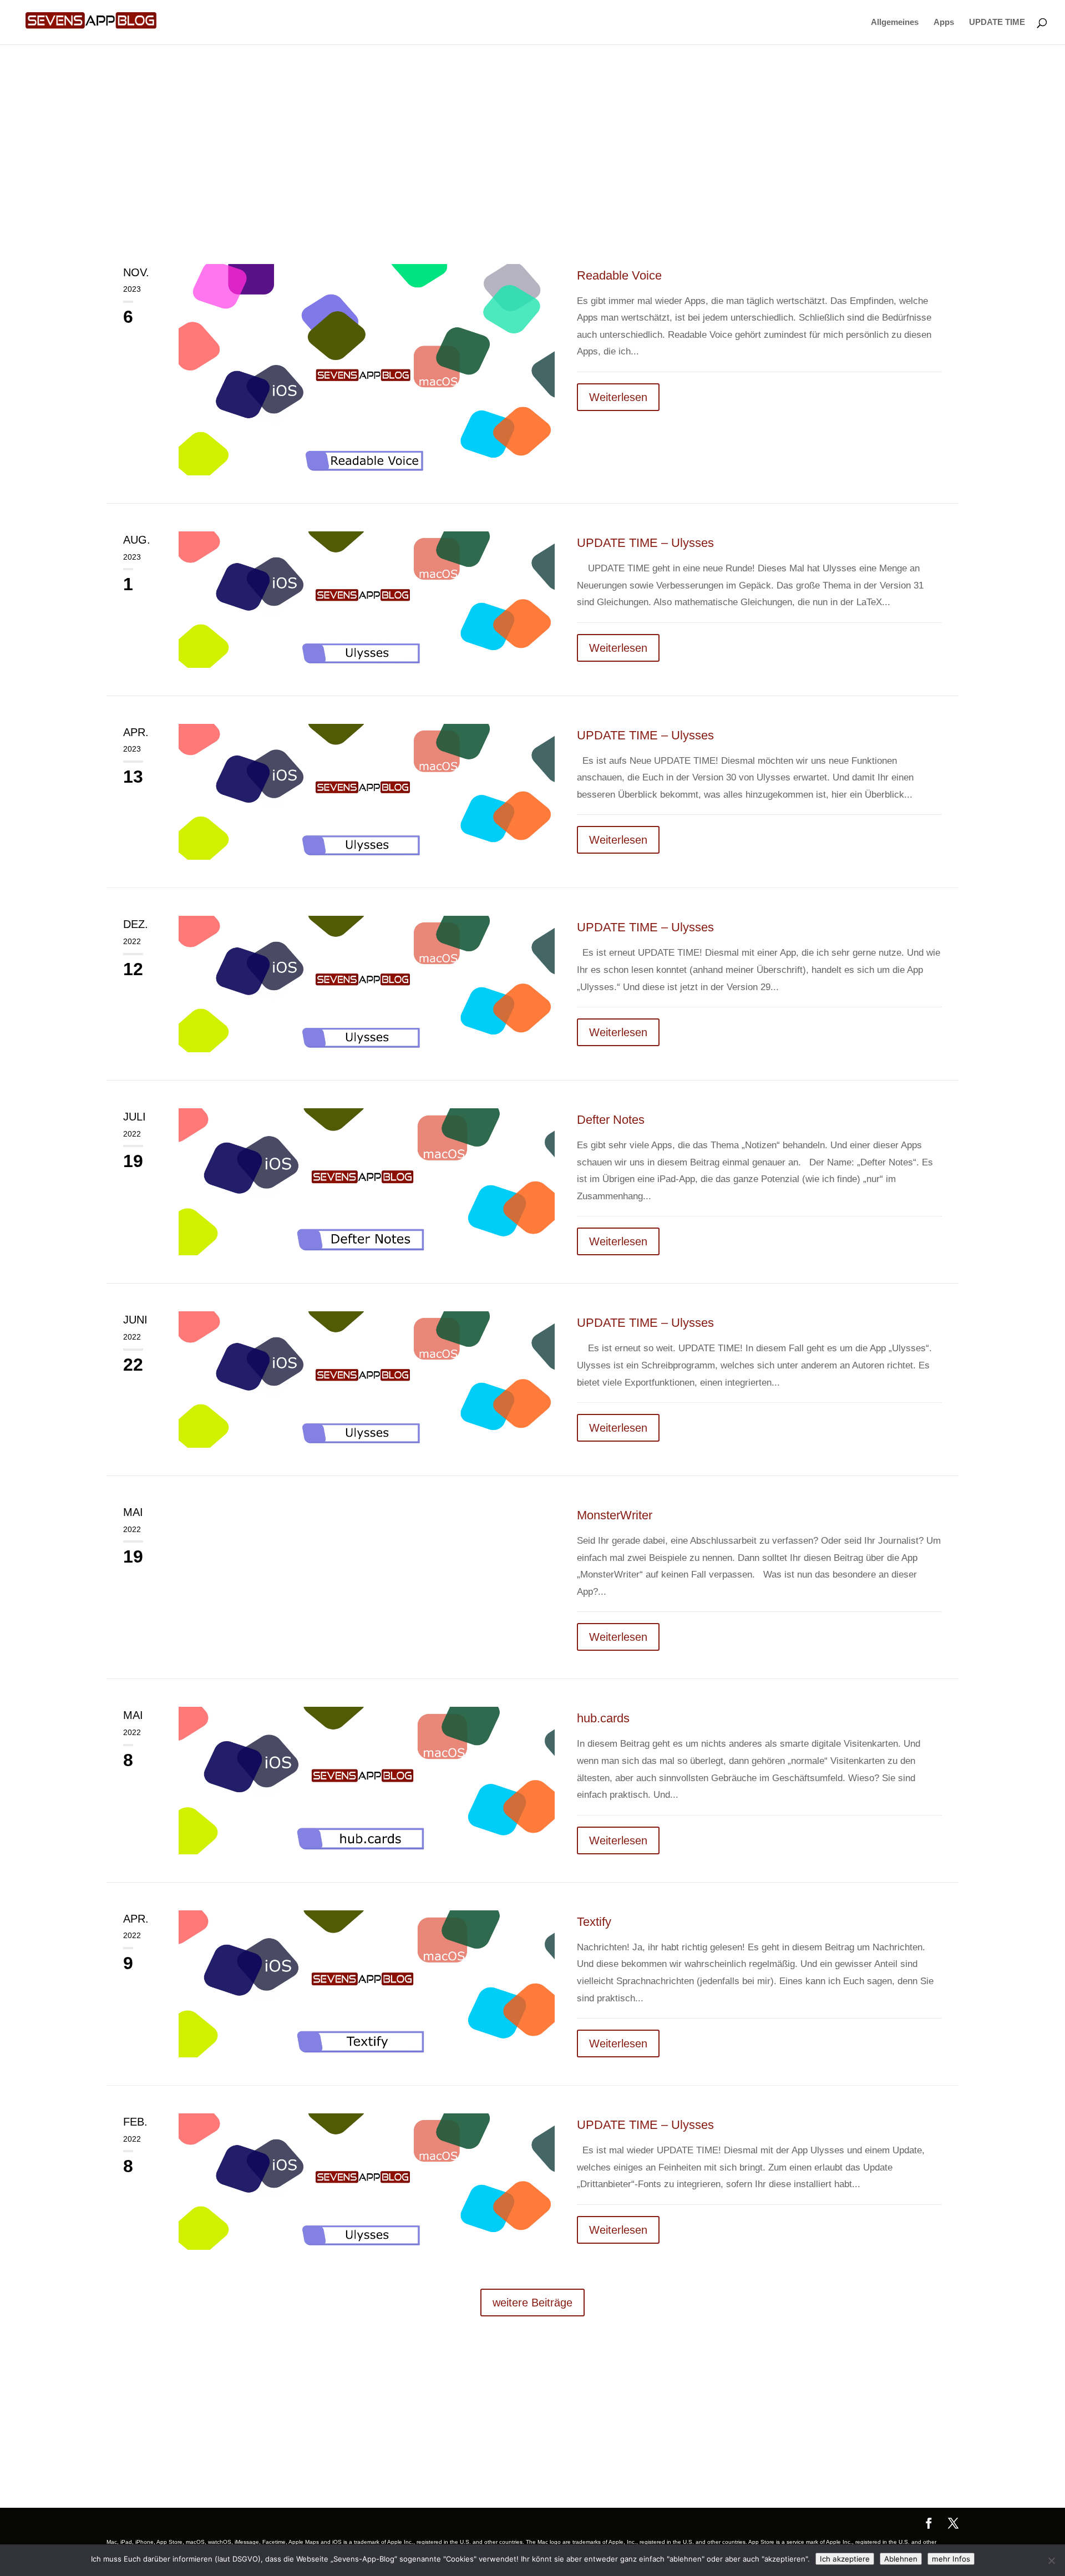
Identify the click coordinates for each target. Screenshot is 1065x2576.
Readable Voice (619, 275)
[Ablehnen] (1051, 2560)
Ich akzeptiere (845, 2559)
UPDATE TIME (997, 22)
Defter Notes (611, 1120)
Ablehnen (901, 2559)
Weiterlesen (618, 397)
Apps (944, 22)
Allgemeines (895, 22)
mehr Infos (951, 2559)
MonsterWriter (615, 1515)
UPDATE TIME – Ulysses (645, 543)
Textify (594, 1922)
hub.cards (603, 1718)
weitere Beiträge (532, 2303)
